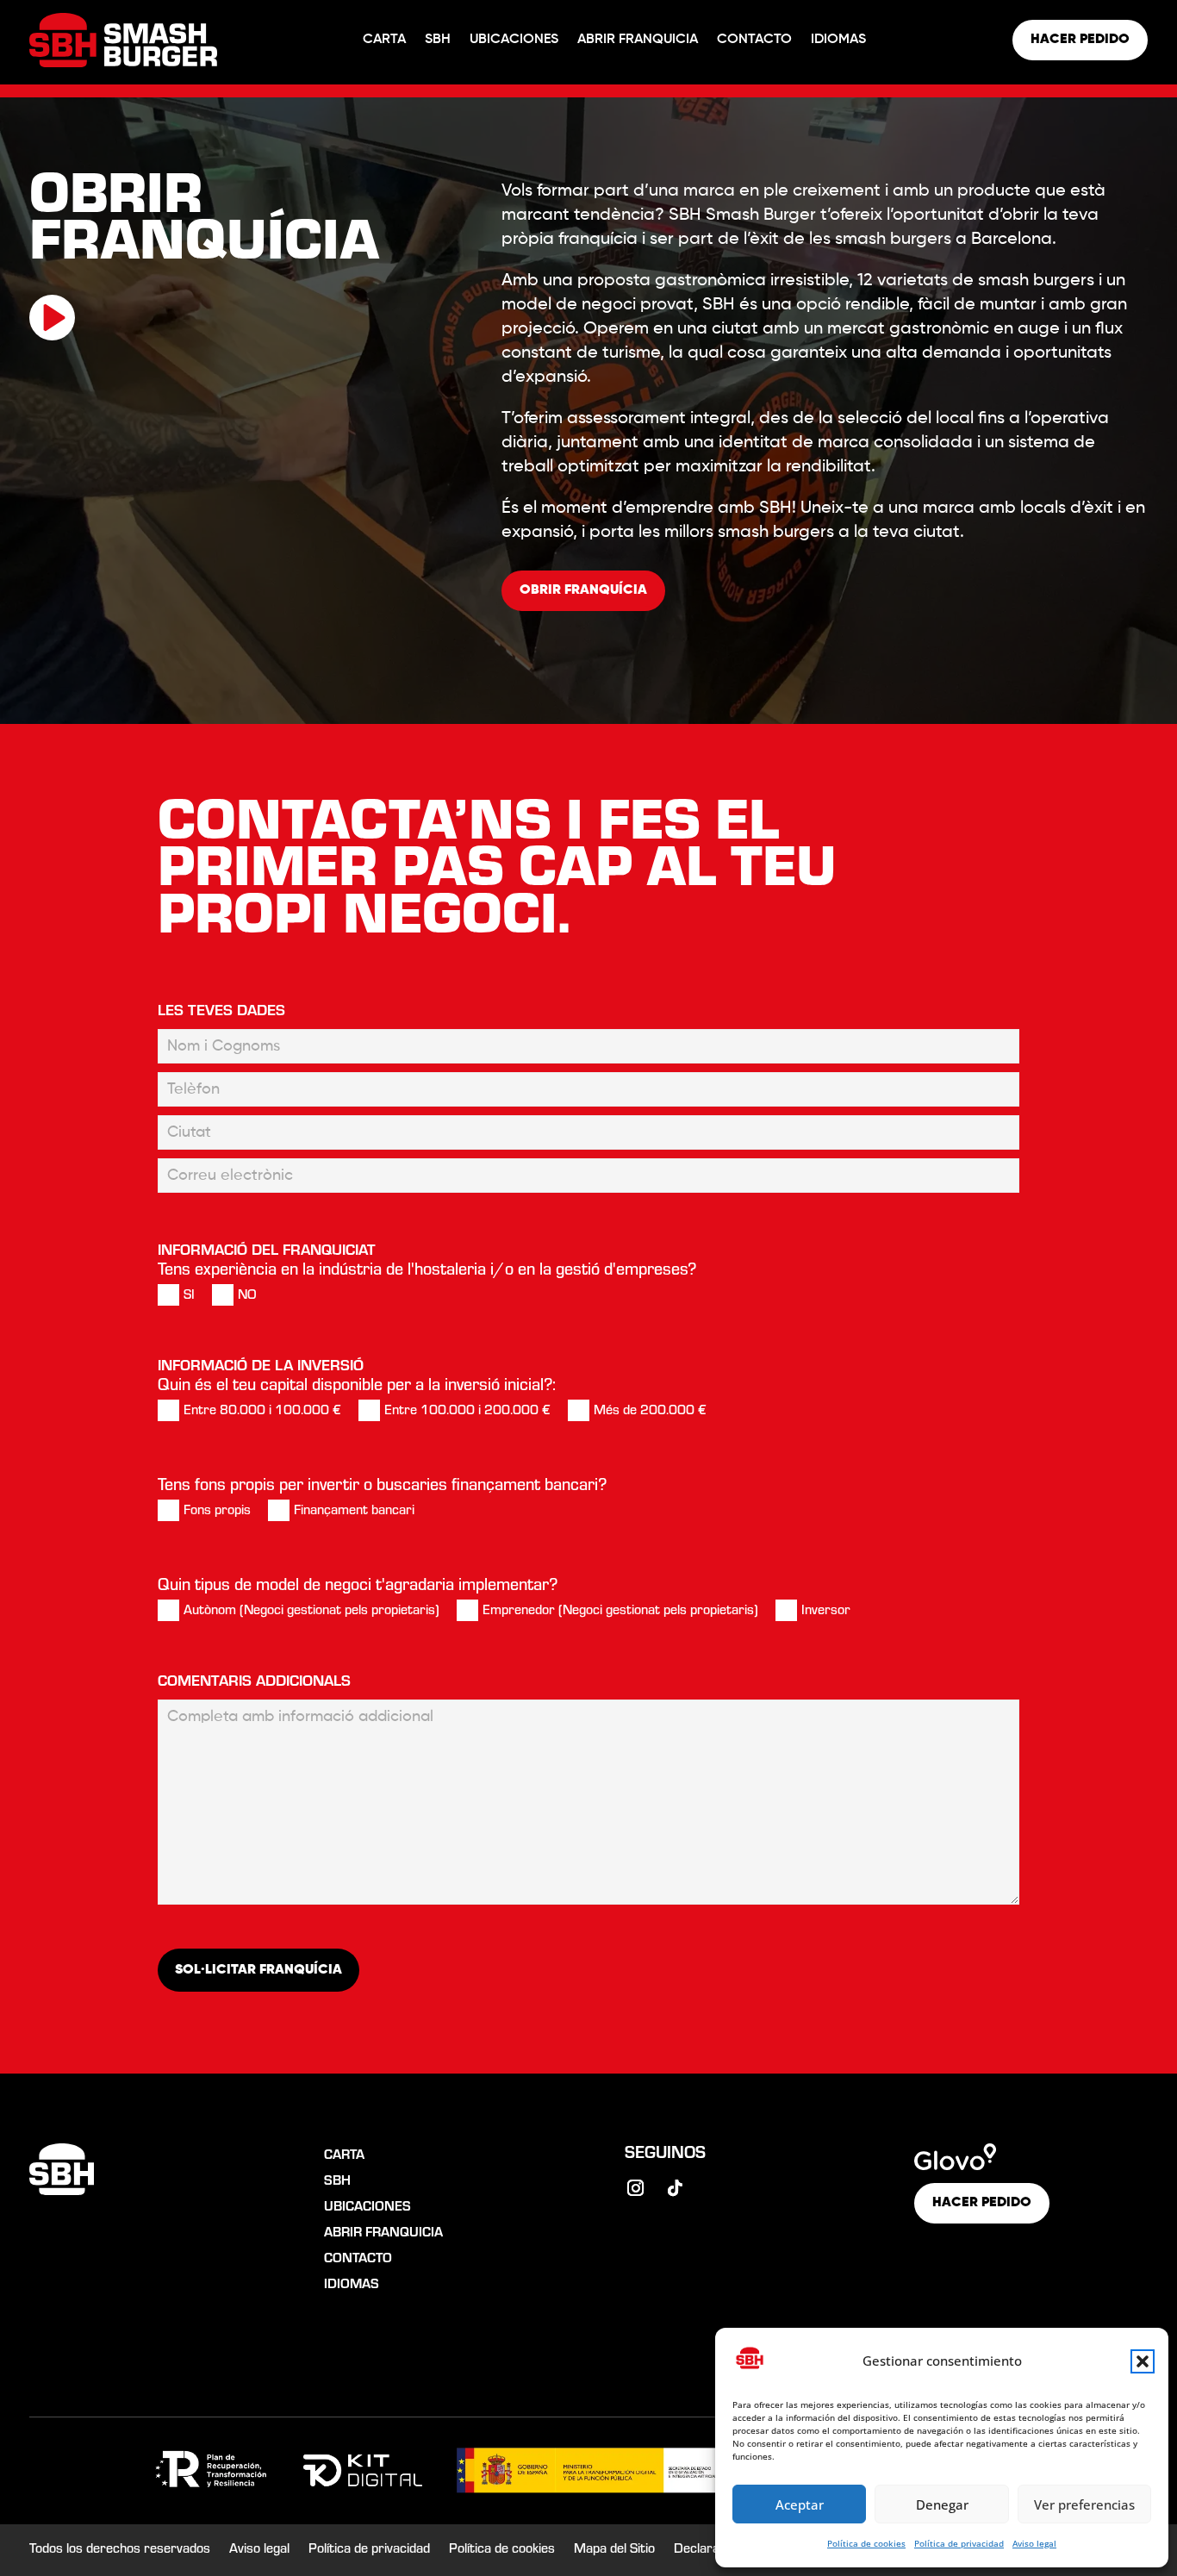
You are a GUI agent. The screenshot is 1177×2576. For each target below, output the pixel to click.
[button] (1143, 2361)
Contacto (754, 40)
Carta (384, 40)
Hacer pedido (1080, 40)
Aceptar (800, 2504)
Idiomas (838, 40)
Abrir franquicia (638, 40)
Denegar (942, 2504)
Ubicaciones (514, 40)
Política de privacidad (959, 2543)
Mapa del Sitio (614, 2551)
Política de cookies (866, 2543)
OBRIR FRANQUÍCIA (583, 590)
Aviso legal (1034, 2543)
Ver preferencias (1084, 2504)
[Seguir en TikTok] (676, 2188)
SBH (438, 40)
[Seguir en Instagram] (636, 2188)
